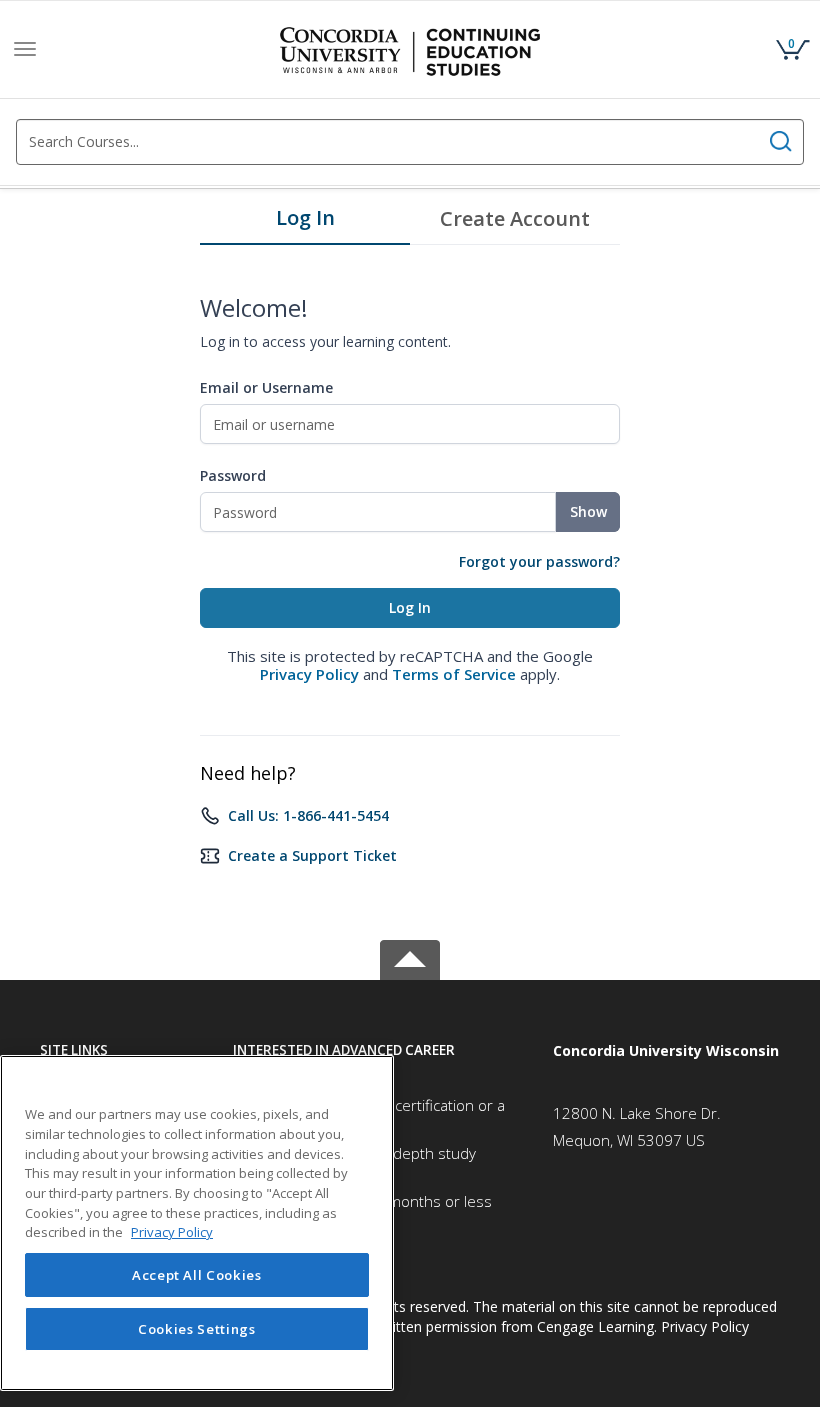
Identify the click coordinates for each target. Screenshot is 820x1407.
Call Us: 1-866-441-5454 (308, 815)
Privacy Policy (309, 674)
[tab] (305, 223)
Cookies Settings (197, 1329)
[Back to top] (410, 956)
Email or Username (266, 387)
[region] (197, 1223)
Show (588, 511)
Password (233, 475)
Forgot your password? (539, 561)
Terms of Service (454, 674)
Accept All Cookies (197, 1275)
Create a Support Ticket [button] (312, 855)
